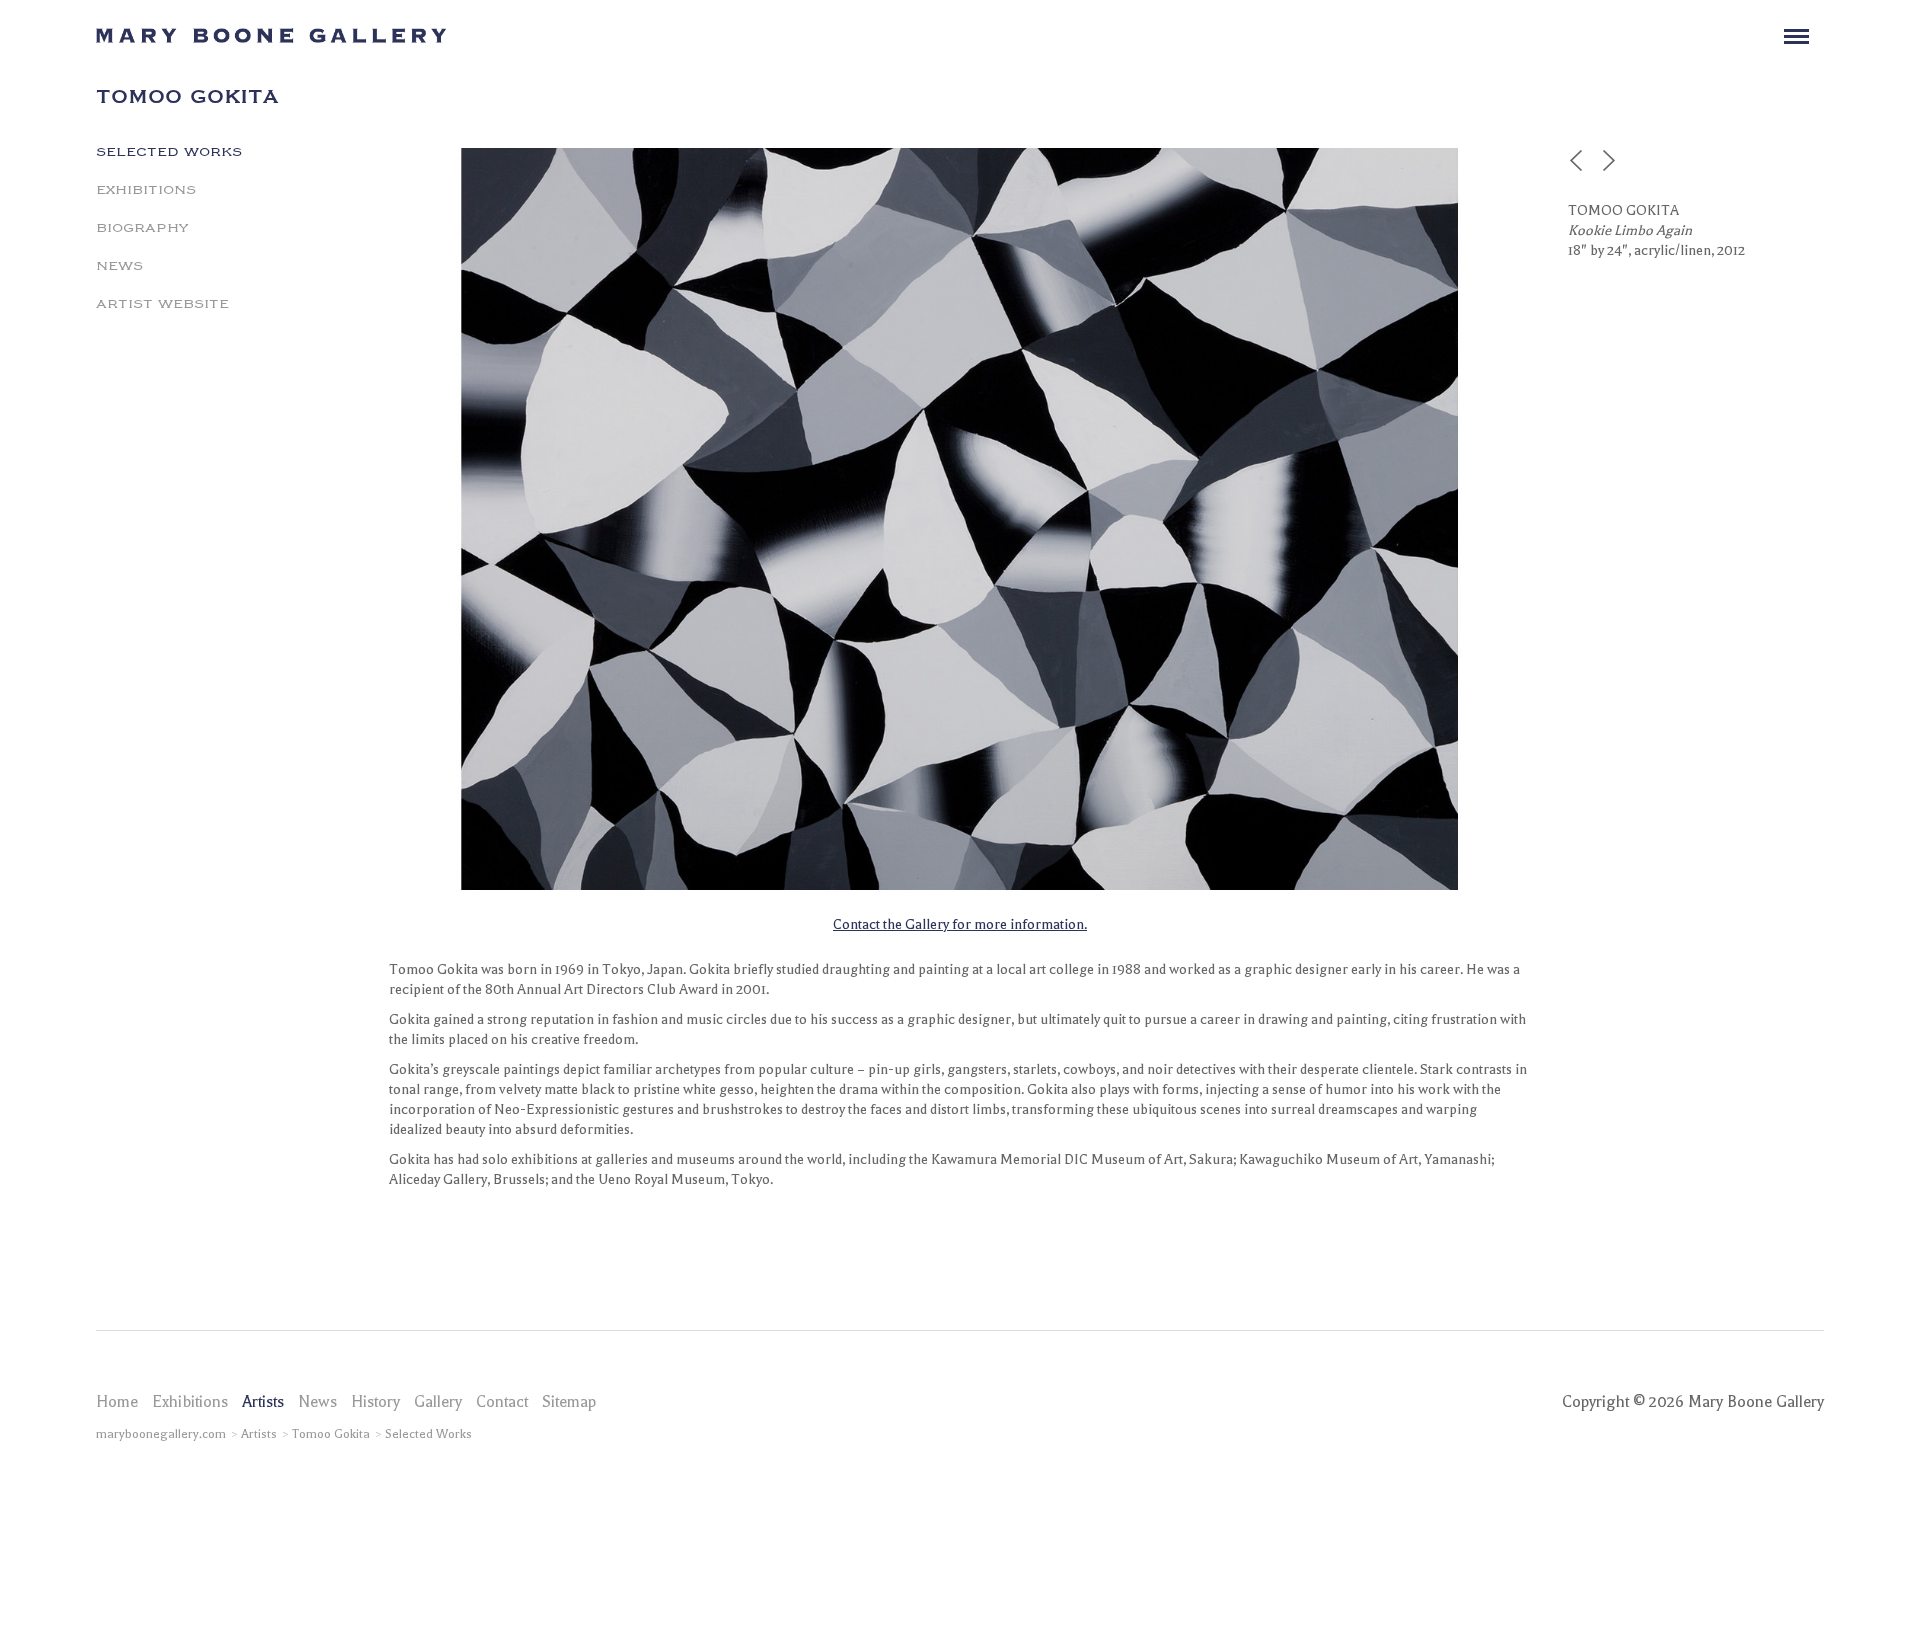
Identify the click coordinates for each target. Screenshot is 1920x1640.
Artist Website (162, 302)
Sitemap (569, 1402)
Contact (502, 1402)
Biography (142, 226)
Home (117, 1402)
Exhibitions (146, 188)
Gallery (438, 1402)
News (119, 264)
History (375, 1402)
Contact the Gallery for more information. (960, 924)
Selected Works (169, 150)
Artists (263, 1402)
